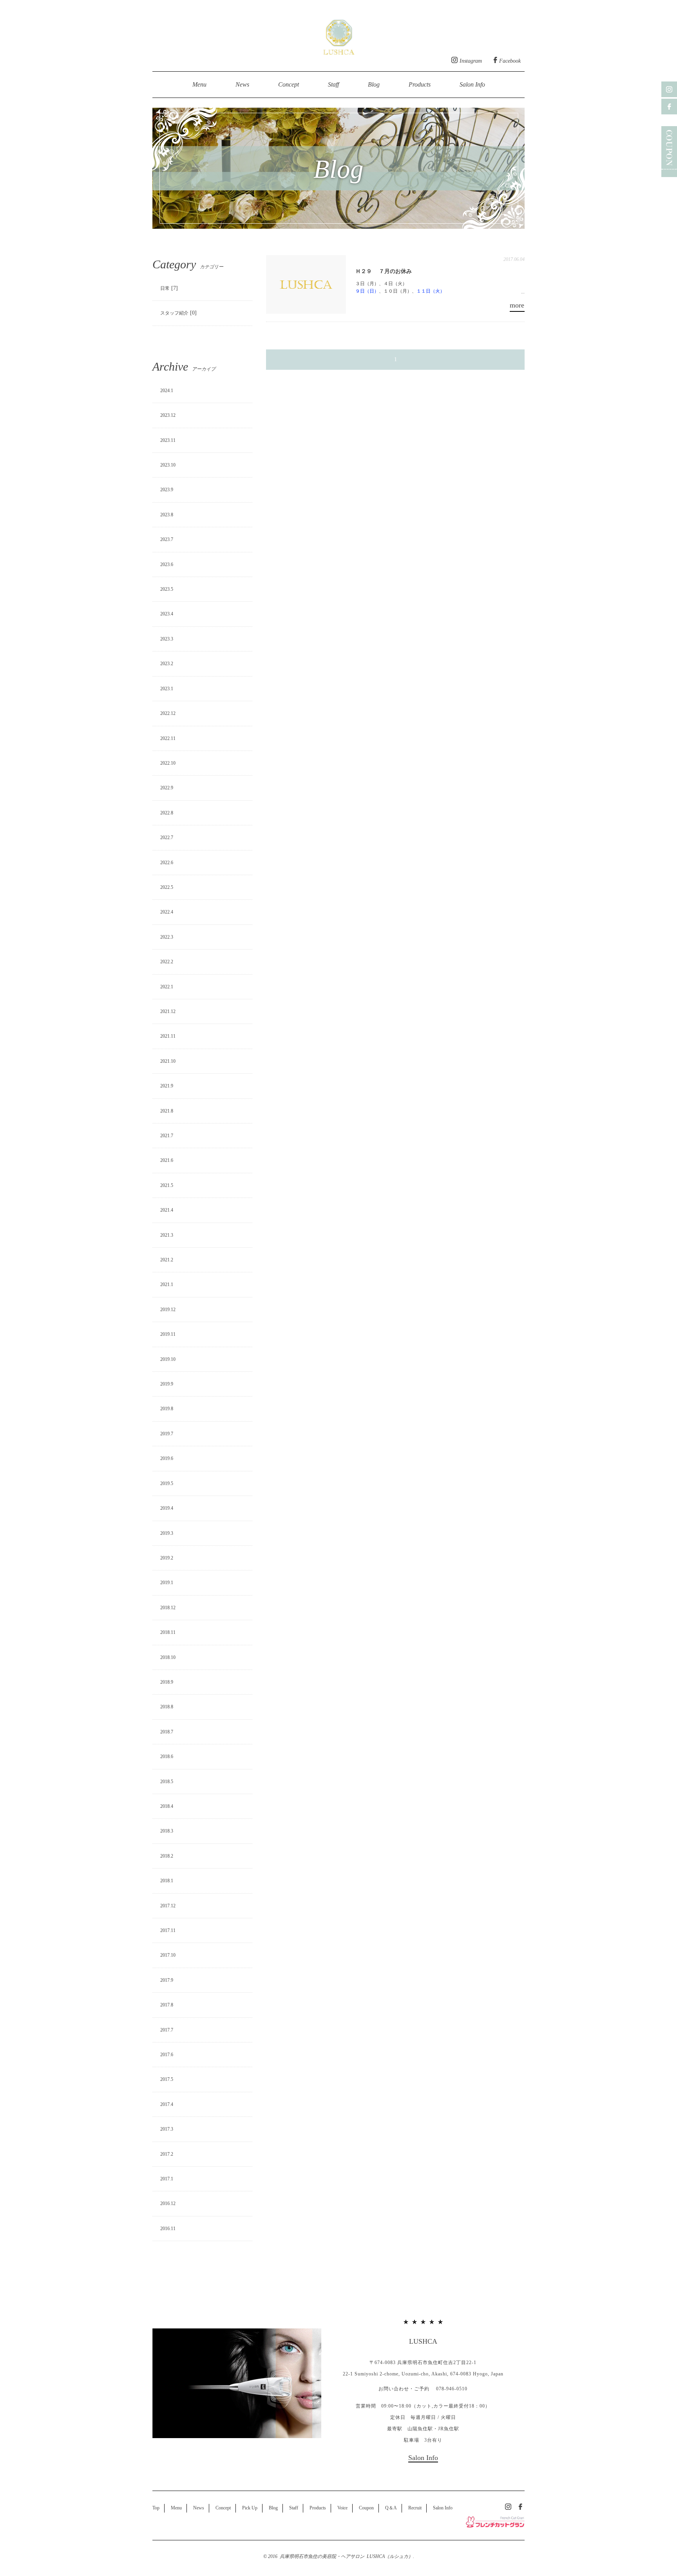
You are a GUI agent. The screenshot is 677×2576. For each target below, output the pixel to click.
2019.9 (167, 1384)
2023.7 (167, 539)
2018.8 (167, 1707)
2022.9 (167, 788)
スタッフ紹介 (174, 313)
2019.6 (167, 1458)
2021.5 (167, 1185)
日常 (165, 288)
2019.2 (167, 1558)
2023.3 (167, 639)
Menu (199, 84)
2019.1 (167, 1583)
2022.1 (167, 987)
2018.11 (168, 1632)
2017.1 (167, 2179)
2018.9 (167, 1682)
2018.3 (167, 1831)
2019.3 (167, 1533)
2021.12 (168, 1011)
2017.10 (168, 1955)
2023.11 (168, 440)
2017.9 (167, 1980)
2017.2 (167, 2154)
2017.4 (167, 2104)
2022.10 (168, 763)
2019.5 (167, 1483)
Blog (374, 84)
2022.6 (167, 863)
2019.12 (168, 1310)
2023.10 (168, 465)
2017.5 (167, 2079)
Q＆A (391, 2508)
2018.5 (167, 1782)
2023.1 (167, 689)
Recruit (415, 2508)
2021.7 (167, 1136)
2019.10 (168, 1359)
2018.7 (167, 1732)
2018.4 (167, 1806)
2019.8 (167, 1409)
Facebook (510, 61)
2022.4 (167, 912)
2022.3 (167, 937)
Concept (289, 84)
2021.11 (168, 1036)
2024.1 (167, 391)
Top (156, 2508)
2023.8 (167, 515)
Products (420, 84)
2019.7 (167, 1434)
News (242, 84)
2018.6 (167, 1757)
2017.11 (168, 1930)
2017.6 (167, 2055)
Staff (333, 84)
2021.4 (167, 1210)
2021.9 (167, 1086)
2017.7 (167, 2030)
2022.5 (167, 887)
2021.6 (167, 1160)
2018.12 (168, 1608)
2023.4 (167, 614)
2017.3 (167, 2129)
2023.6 (167, 564)
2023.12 (168, 415)
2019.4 (167, 1508)
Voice (342, 2508)
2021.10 (168, 1061)
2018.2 (167, 1856)
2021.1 (167, 1284)
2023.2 (167, 664)
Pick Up (250, 2508)
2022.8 (167, 813)
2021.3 (167, 1235)
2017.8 (167, 2005)
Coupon (366, 2508)
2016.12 (168, 2203)
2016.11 (168, 2229)
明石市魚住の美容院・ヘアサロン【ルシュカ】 (339, 35)
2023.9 (167, 490)
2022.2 (167, 962)
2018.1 (167, 1881)
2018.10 (168, 1657)
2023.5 (167, 589)
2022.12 (168, 713)
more (517, 305)
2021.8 (167, 1111)
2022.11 (168, 738)
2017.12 (168, 1906)
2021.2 (167, 1260)
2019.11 (168, 1334)
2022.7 (167, 838)
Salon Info (472, 84)
